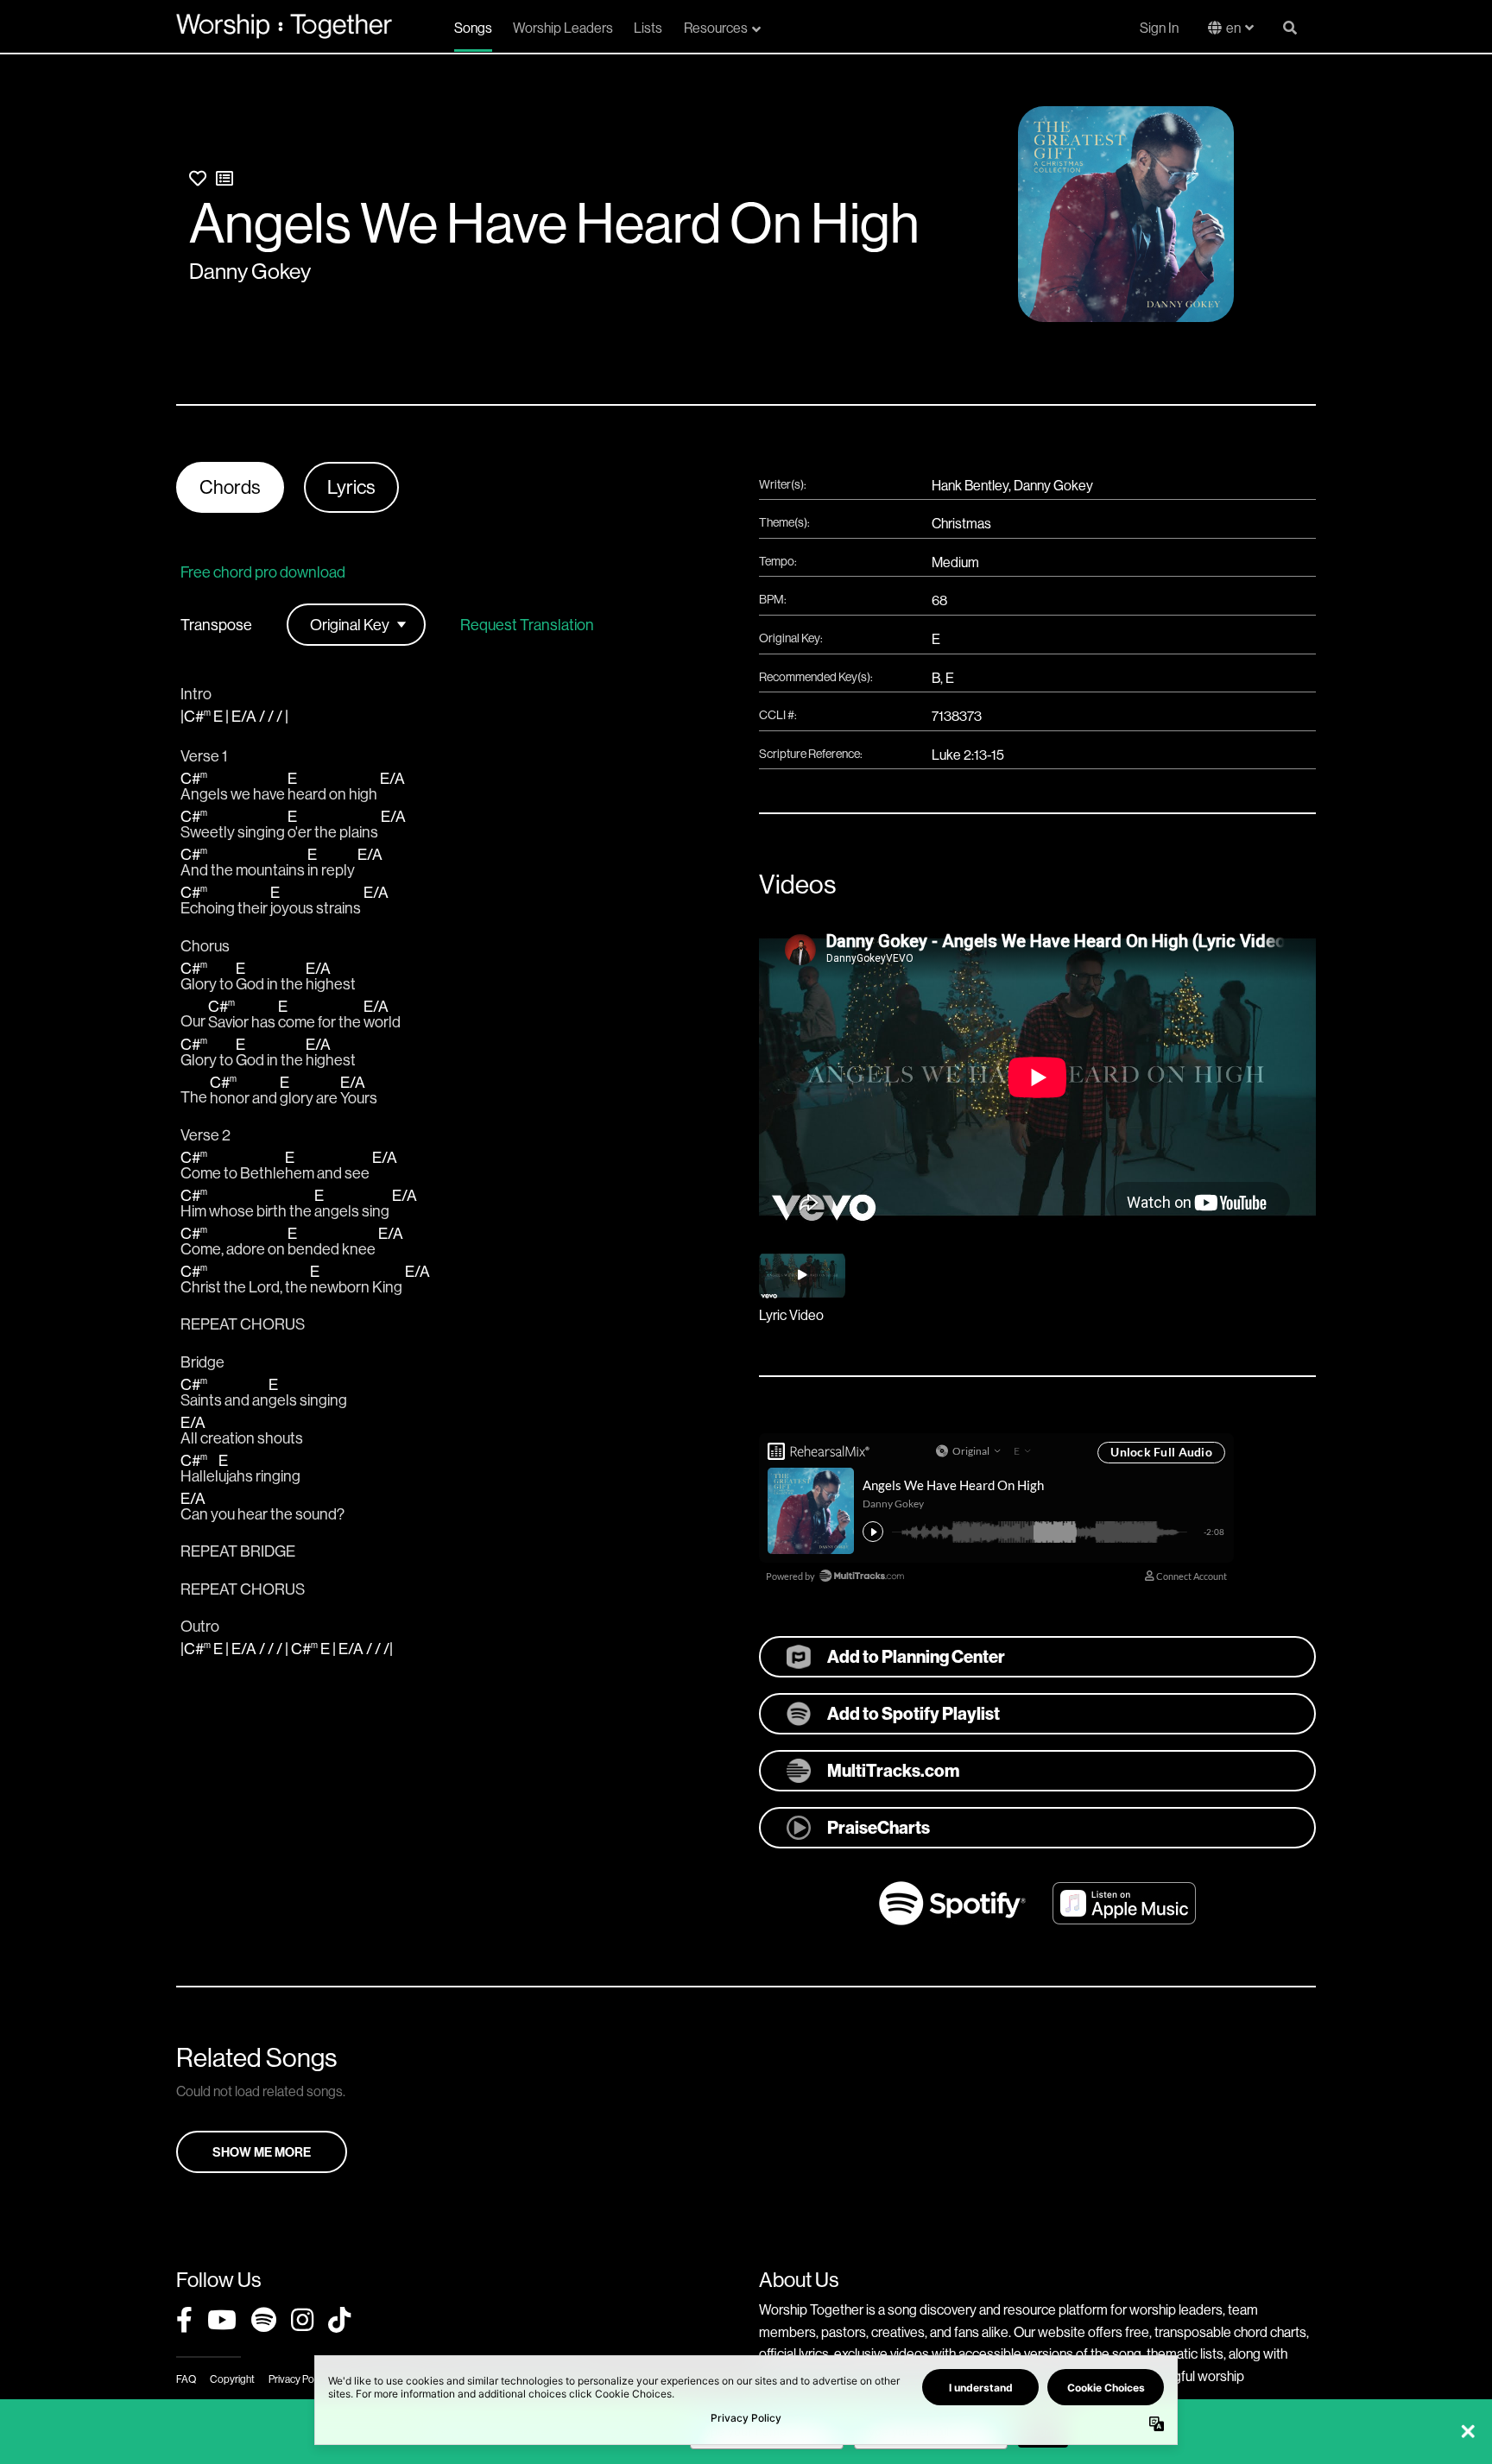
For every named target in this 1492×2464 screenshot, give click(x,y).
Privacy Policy (298, 2379)
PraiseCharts (879, 1827)
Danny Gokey (250, 271)
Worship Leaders (563, 28)
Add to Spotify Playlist (914, 1713)
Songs (473, 28)
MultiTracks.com (893, 1770)
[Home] (284, 26)
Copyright (232, 2379)
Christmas (961, 523)
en (1233, 28)
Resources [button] (716, 28)
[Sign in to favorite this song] (198, 178)
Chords (230, 487)
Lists (648, 28)
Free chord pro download (263, 572)
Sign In (1159, 28)
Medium (955, 562)
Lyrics (351, 487)
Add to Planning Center (916, 1656)
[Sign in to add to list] (224, 178)
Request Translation (527, 625)
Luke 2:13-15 (968, 755)
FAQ (186, 2379)
